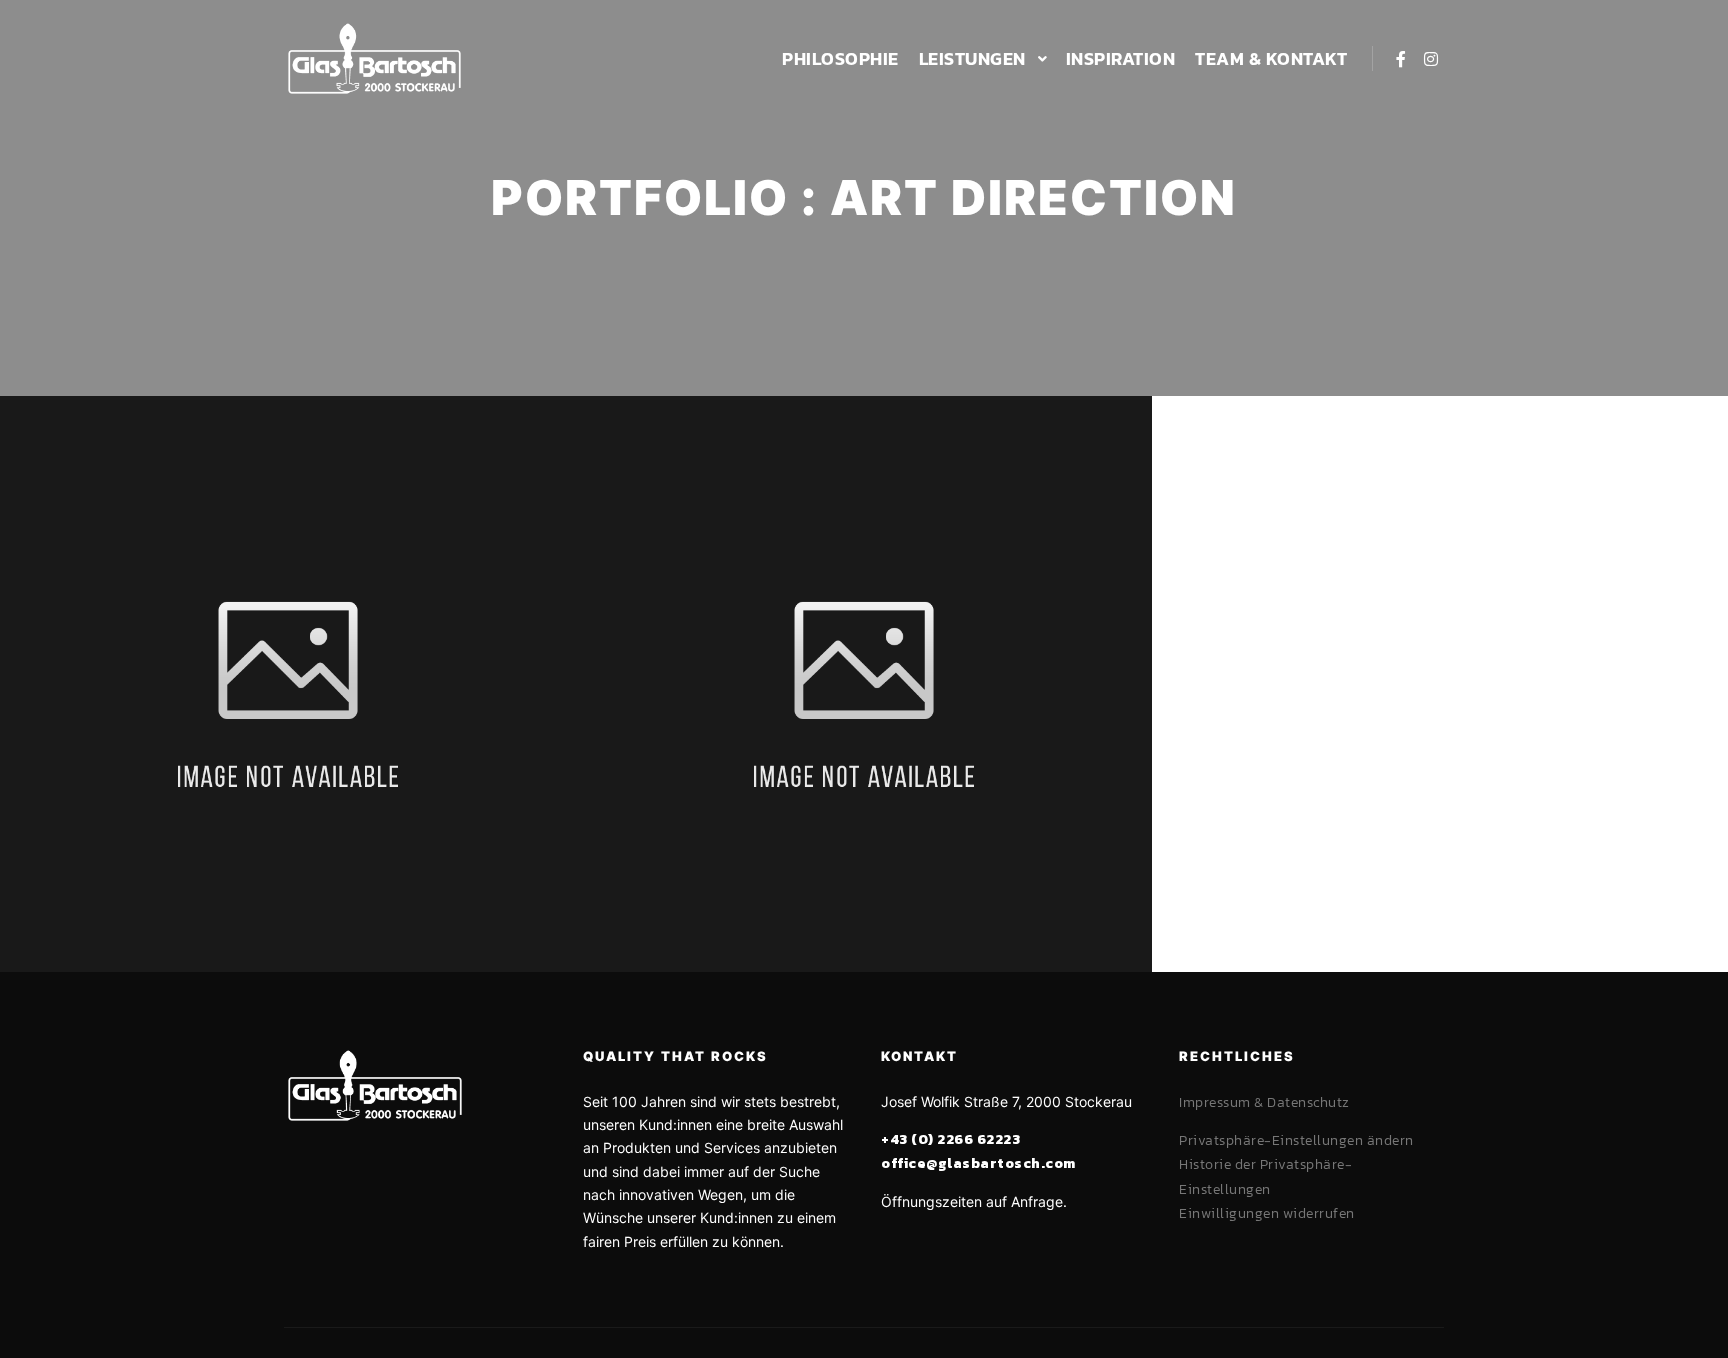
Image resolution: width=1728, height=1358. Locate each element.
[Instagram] (1431, 59)
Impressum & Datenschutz (1264, 1102)
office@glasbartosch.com (978, 1163)
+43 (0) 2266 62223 (950, 1139)
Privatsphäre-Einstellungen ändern (1296, 1140)
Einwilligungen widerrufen (1267, 1213)
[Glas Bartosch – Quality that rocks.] (374, 58)
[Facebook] (1401, 59)
